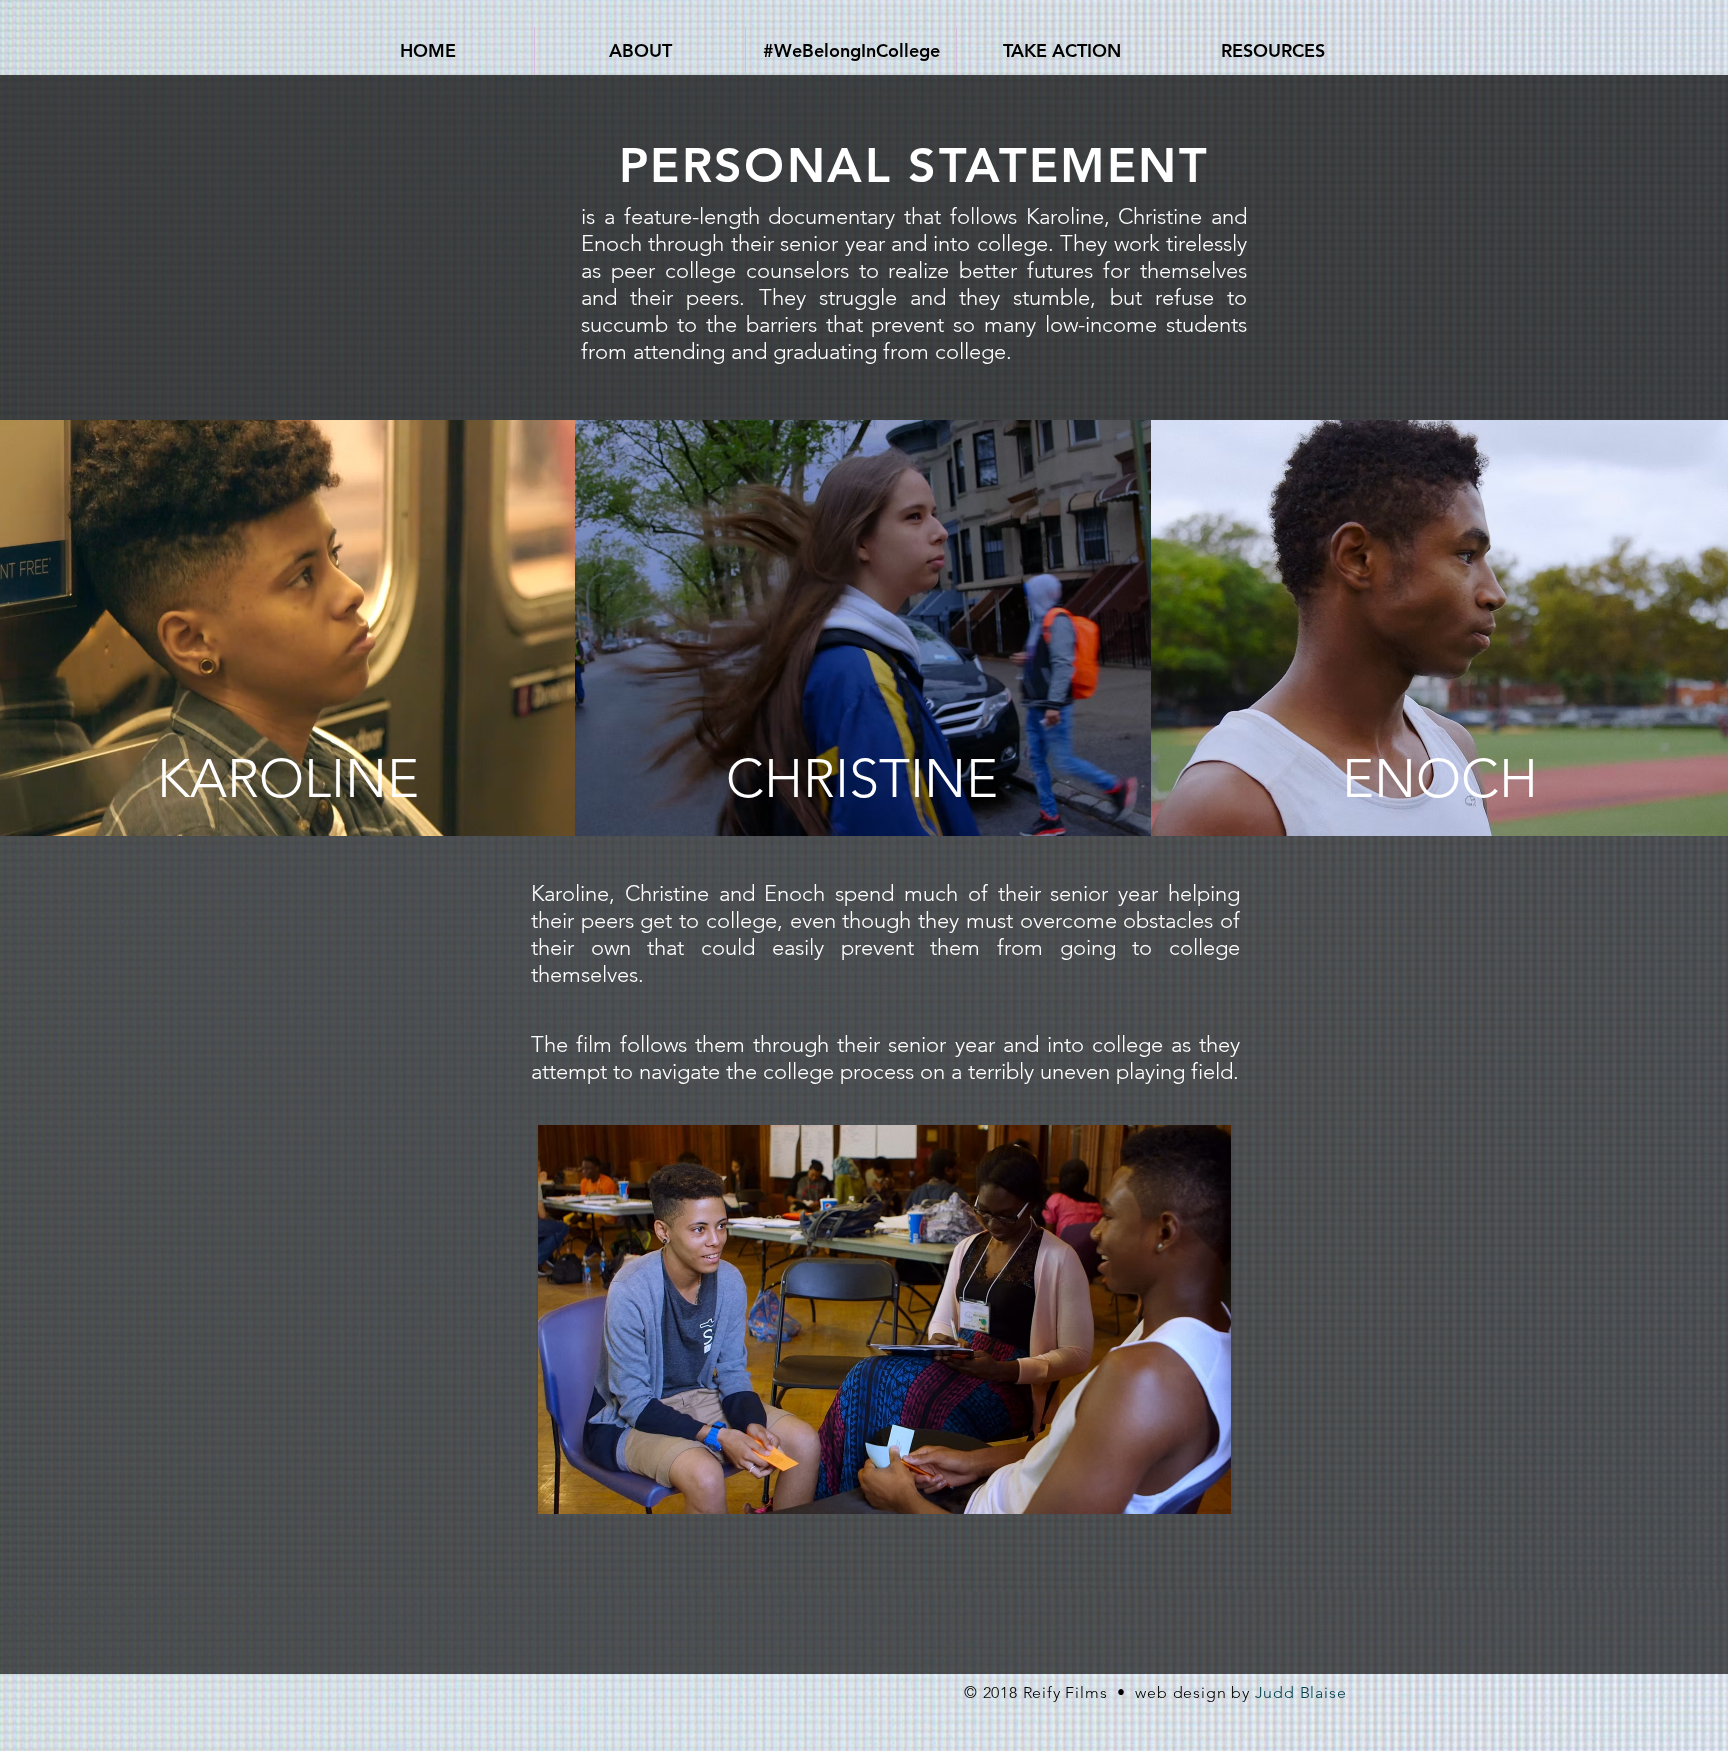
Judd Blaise (1301, 1692)
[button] (640, 51)
